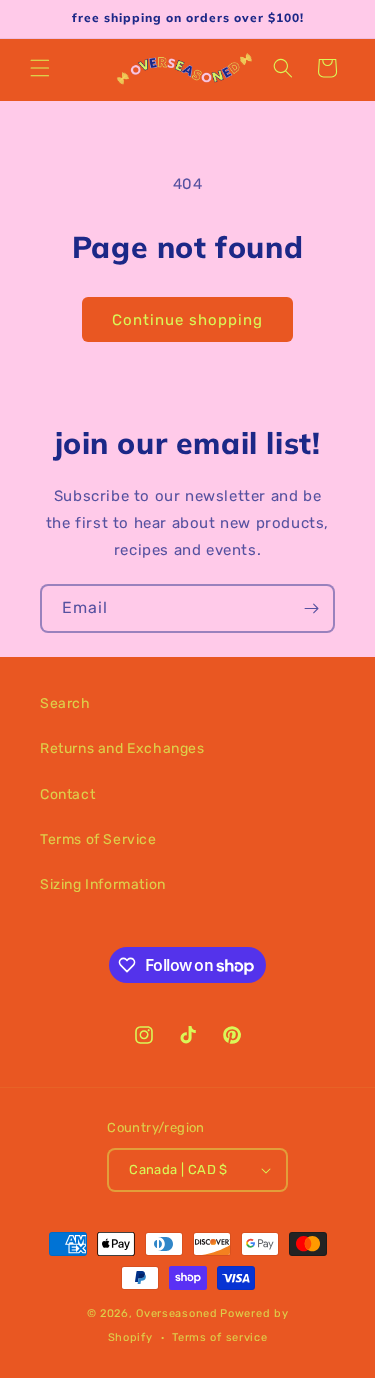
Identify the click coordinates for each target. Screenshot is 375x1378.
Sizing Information (103, 884)
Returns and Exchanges (122, 748)
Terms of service (219, 1337)
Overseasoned (176, 1313)
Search (65, 703)
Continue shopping (187, 320)
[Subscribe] (311, 608)
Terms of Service (98, 839)
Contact (67, 794)
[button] (40, 68)
